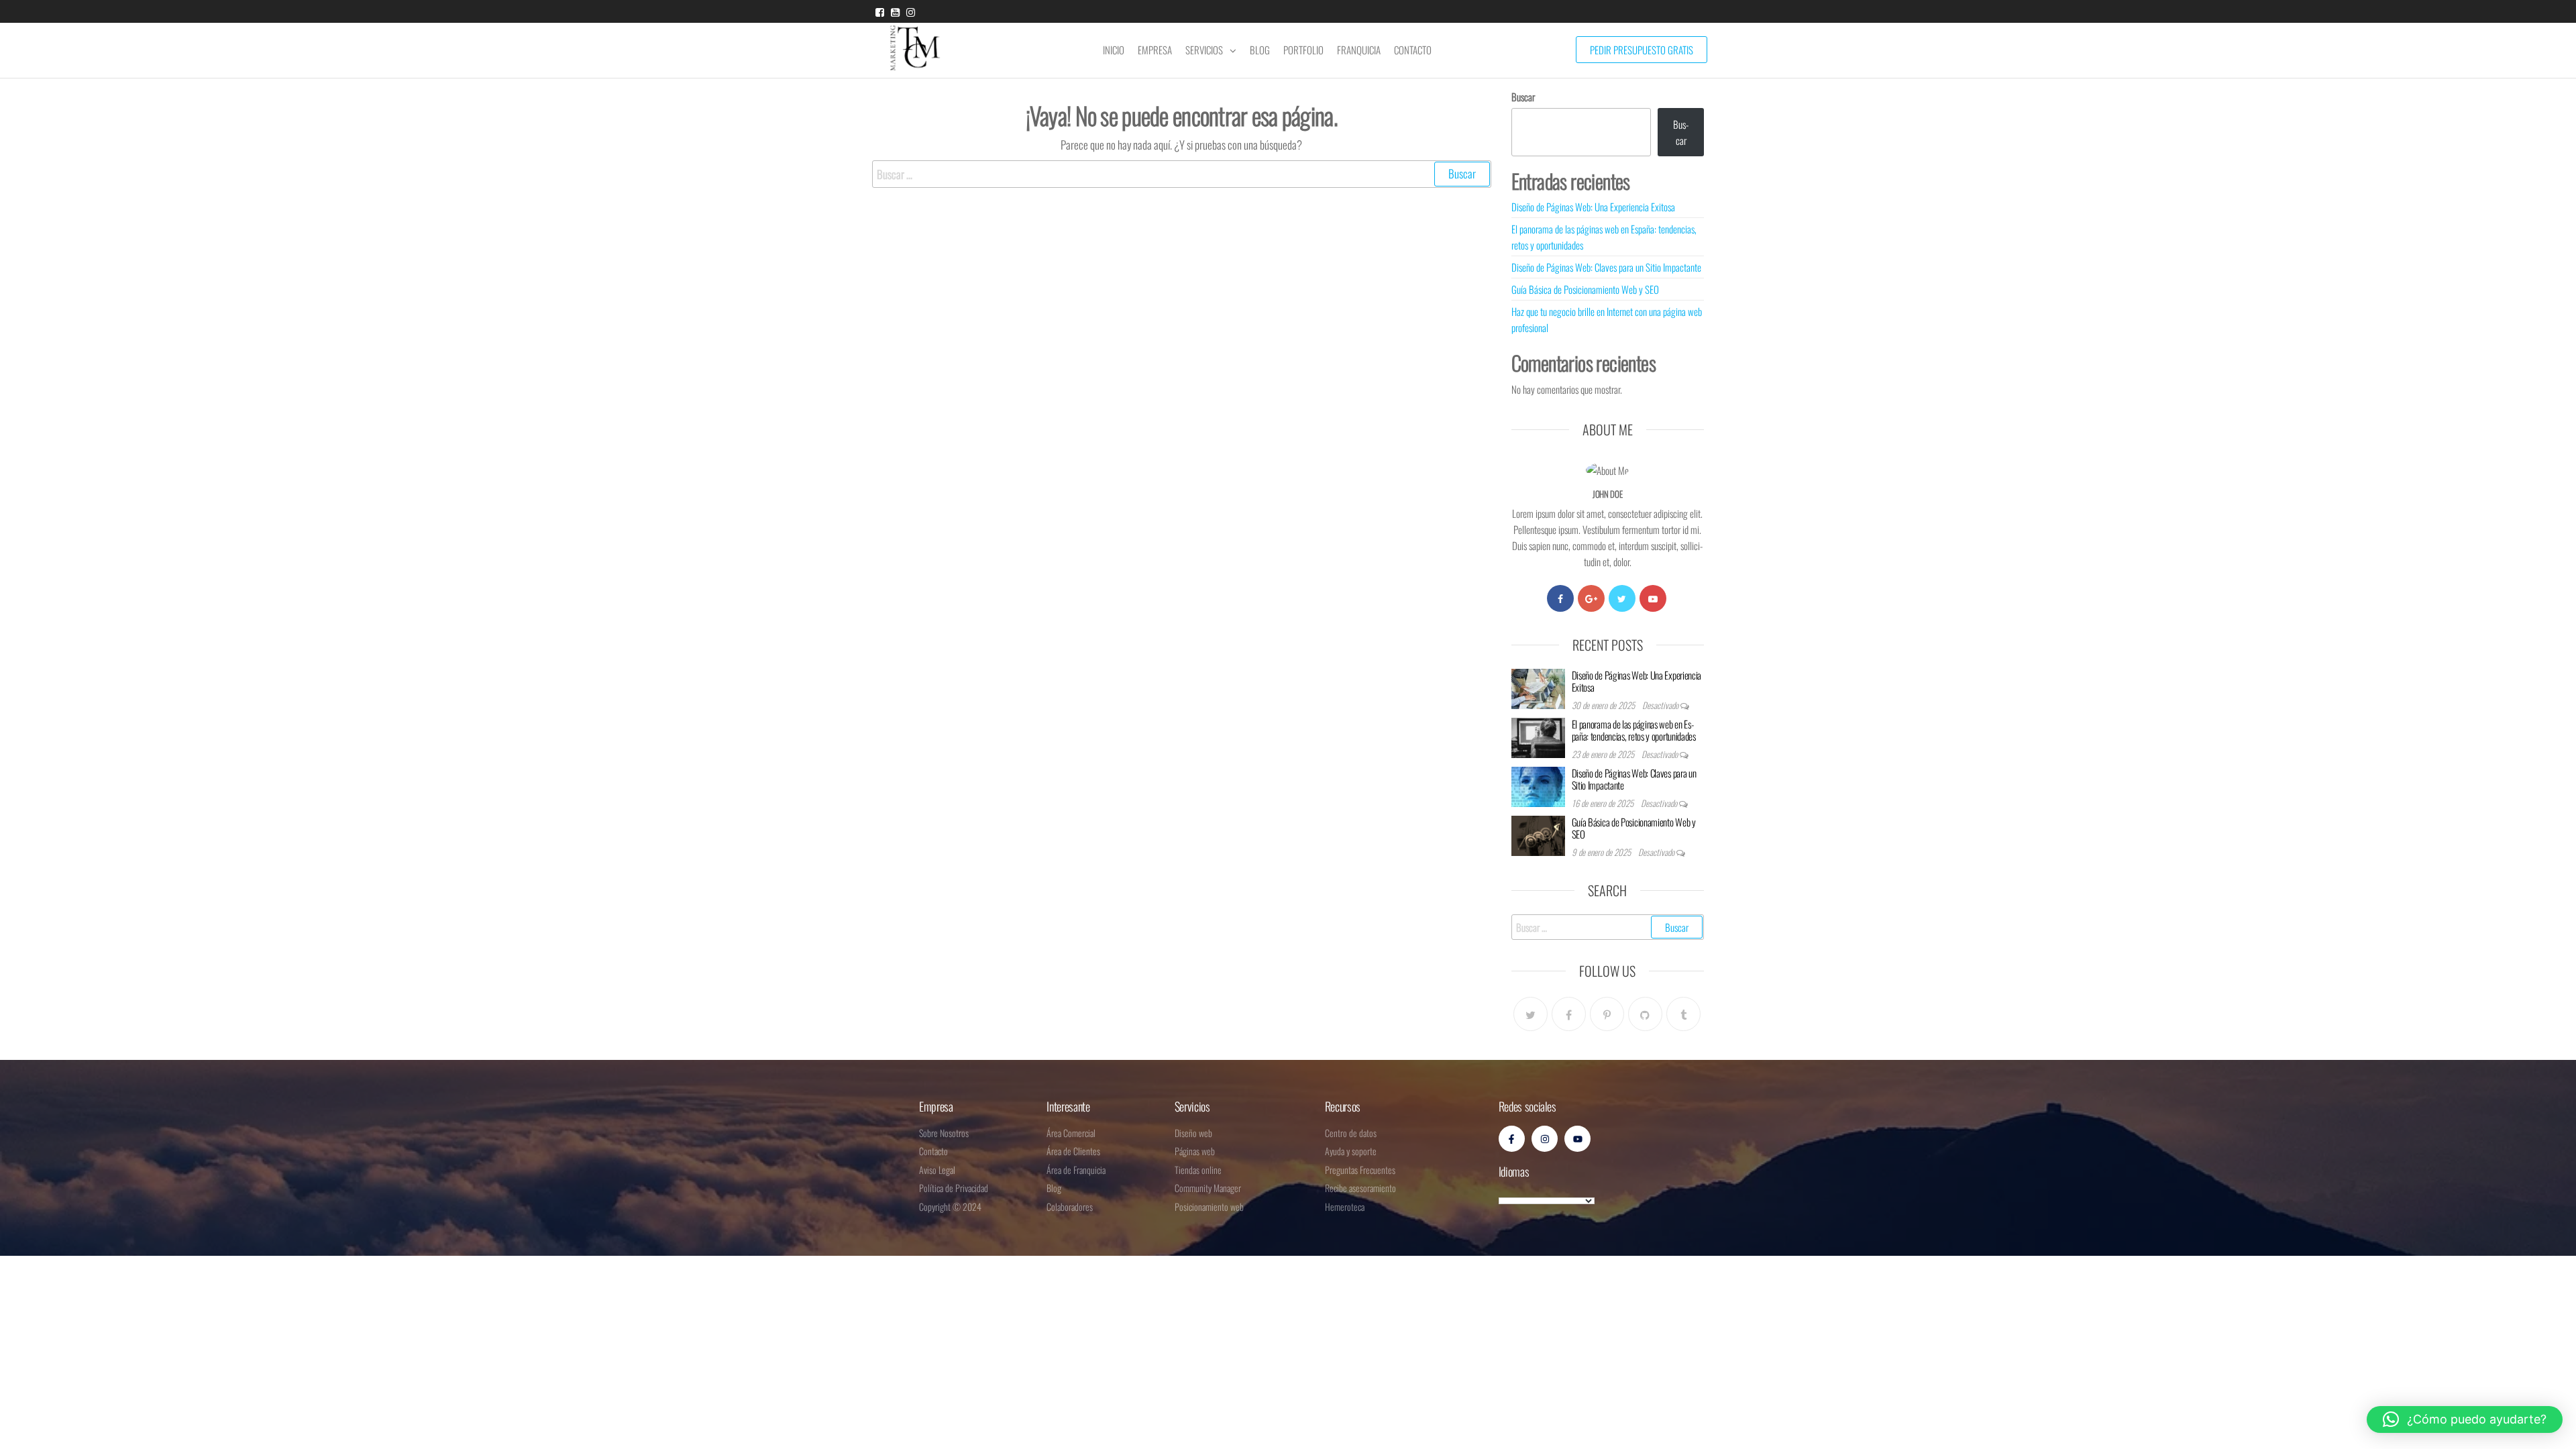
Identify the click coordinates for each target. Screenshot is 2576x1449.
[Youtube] (1653, 598)
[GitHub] (1645, 1014)
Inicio (1114, 50)
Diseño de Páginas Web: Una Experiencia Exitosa (1593, 207)
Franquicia (1359, 50)
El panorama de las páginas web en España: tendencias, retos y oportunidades (1634, 730)
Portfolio (1303, 50)
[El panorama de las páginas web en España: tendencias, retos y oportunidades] (1538, 736)
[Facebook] (1560, 598)
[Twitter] (1622, 598)
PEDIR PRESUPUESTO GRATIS (1642, 50)
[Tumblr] (1683, 1014)
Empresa (1155, 50)
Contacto (1413, 50)
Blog (1260, 50)
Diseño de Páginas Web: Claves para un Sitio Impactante (1606, 267)
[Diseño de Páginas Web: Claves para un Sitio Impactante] (1538, 785)
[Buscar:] (1182, 174)
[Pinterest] (1607, 1014)
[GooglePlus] (1591, 598)
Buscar (1523, 97)
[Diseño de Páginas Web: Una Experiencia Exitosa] (1538, 687)
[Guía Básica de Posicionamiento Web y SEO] (1538, 834)
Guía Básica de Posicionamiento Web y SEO (1585, 289)
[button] (2465, 1419)
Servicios (1204, 50)
